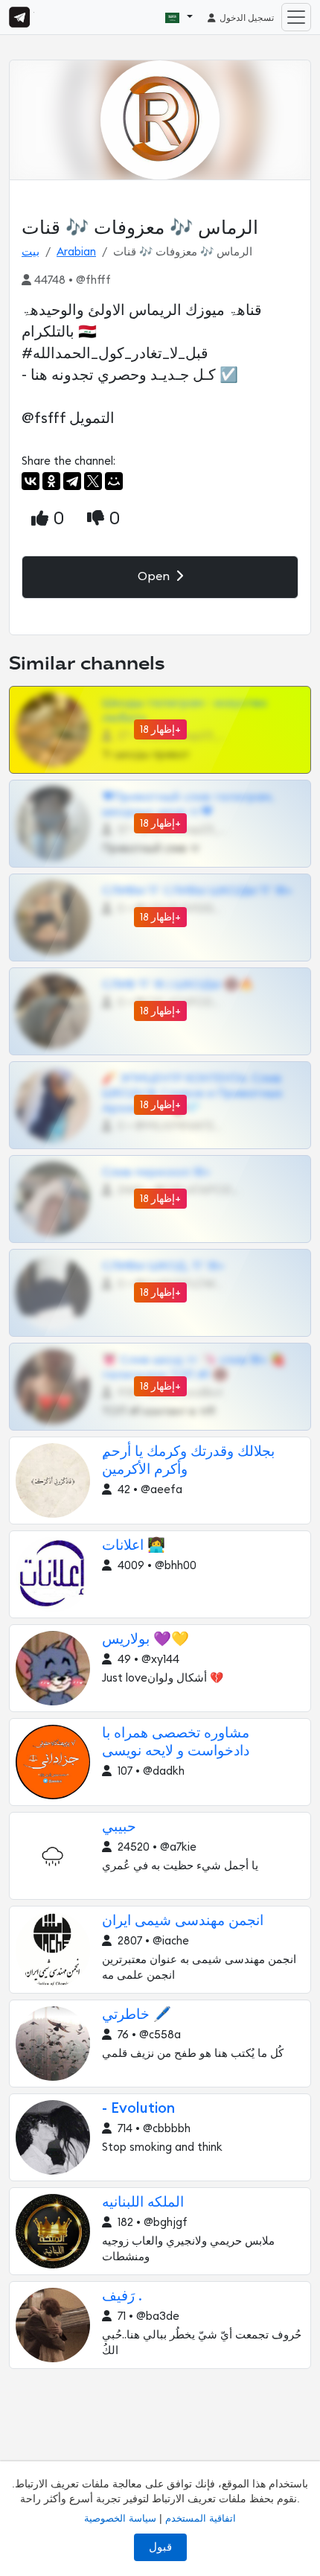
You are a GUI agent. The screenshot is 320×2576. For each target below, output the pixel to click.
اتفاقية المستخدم (201, 2518)
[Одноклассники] (51, 481)
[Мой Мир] (114, 481)
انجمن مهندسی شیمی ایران (183, 1921)
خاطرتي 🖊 (137, 2015)
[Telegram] (72, 481)
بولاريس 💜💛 (145, 1640)
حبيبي (119, 1827)
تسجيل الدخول (246, 18)
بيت (31, 252)
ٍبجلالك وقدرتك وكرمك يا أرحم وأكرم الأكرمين (188, 1461)
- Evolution (138, 2109)
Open (155, 576)
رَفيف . (122, 2296)
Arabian (76, 252)
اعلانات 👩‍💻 (134, 1546)
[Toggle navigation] (296, 17)
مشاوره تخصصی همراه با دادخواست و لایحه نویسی (176, 1742)
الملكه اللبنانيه (143, 2203)
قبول (160, 2547)
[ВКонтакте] (31, 481)
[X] (93, 481)
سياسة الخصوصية (120, 2518)
